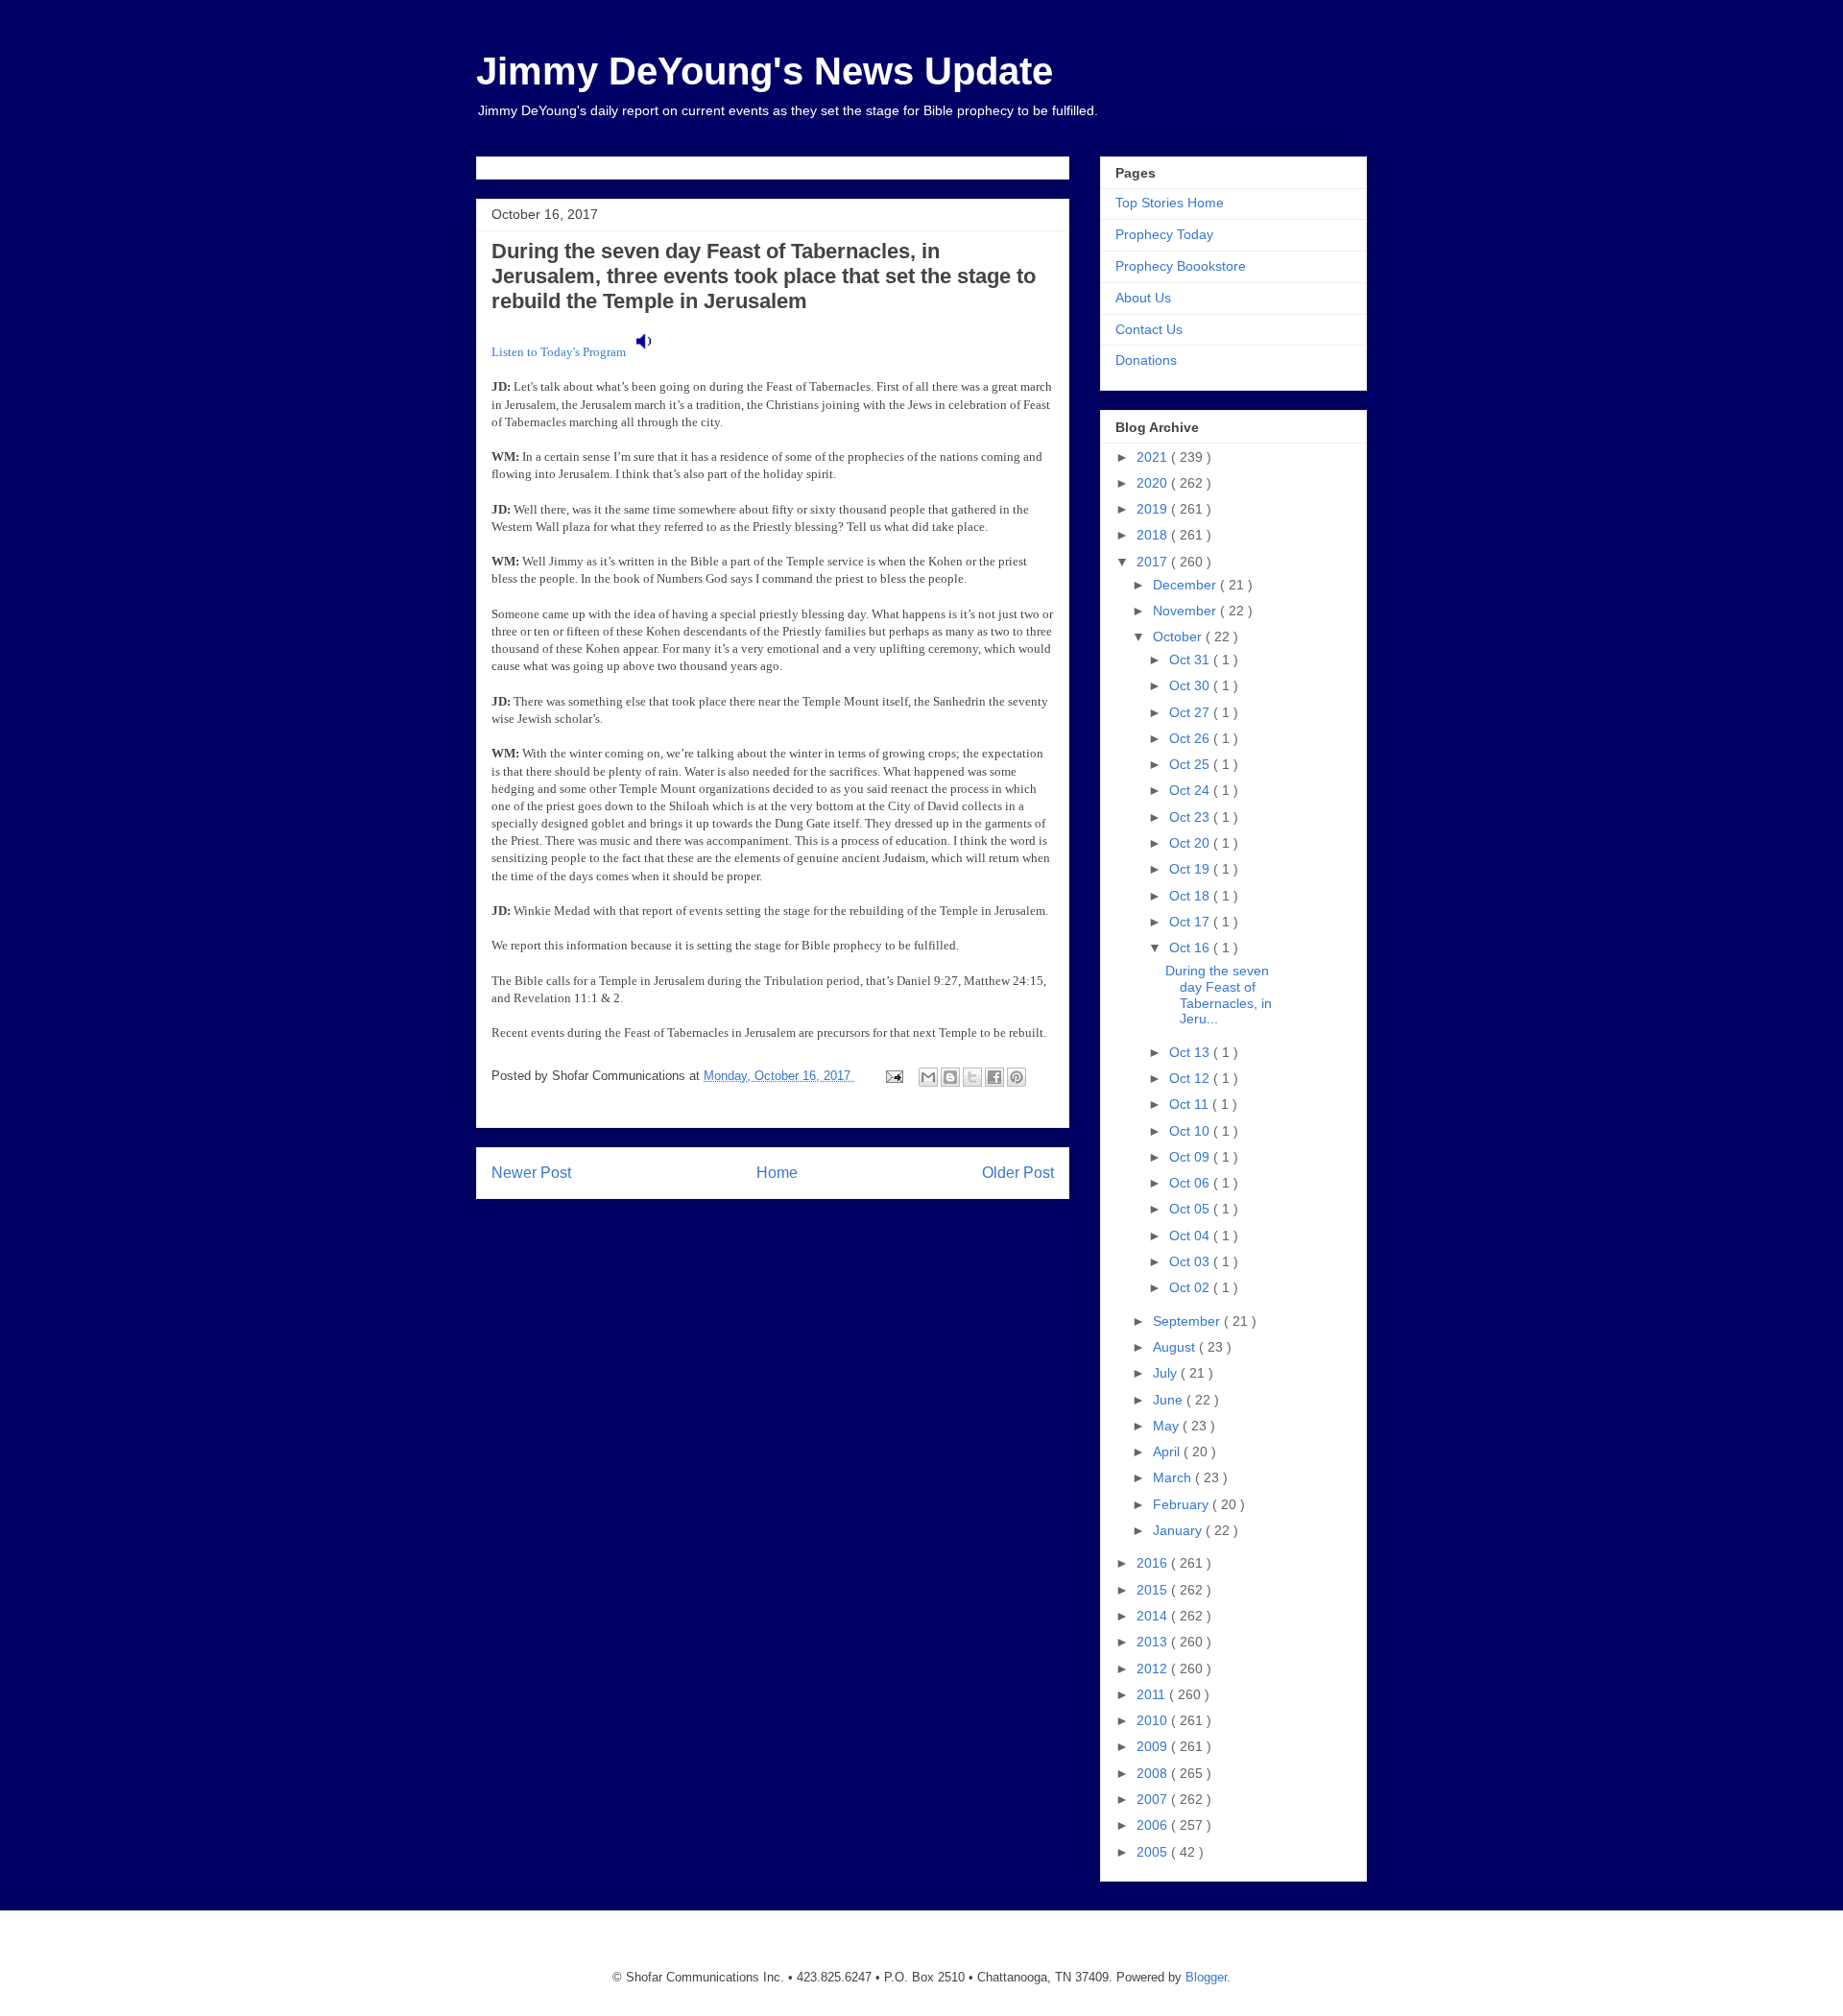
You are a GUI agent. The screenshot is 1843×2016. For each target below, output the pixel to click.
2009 (1154, 1746)
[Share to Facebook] (994, 1077)
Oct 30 (1191, 685)
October (1179, 636)
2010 (1154, 1720)
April (1168, 1452)
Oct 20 (1191, 843)
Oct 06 (1191, 1183)
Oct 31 (1191, 660)
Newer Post (531, 1173)
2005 (1154, 1852)
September (1188, 1321)
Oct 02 (1191, 1287)
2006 (1154, 1825)
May (1168, 1426)
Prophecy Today (1164, 234)
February (1183, 1504)
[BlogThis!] (950, 1077)
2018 (1154, 535)
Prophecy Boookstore (1181, 266)
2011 (1153, 1694)
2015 (1154, 1590)
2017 (1154, 562)
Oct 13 (1191, 1052)
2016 (1154, 1563)
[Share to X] (972, 1077)
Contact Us (1149, 329)
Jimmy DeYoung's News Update (765, 71)
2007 (1154, 1799)
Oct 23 (1191, 817)
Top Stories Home (1170, 203)
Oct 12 (1191, 1078)
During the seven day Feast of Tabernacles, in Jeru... (1219, 995)
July (1167, 1373)
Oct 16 (1191, 948)
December (1186, 585)
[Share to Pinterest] (1017, 1077)
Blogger (1206, 1977)
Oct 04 (1191, 1236)
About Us (1143, 298)
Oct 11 (1191, 1104)
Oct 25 (1191, 764)
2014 (1154, 1616)
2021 (1154, 457)
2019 (1154, 509)
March (1174, 1477)
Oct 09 (1191, 1157)
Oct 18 (1191, 896)
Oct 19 (1191, 869)
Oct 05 (1191, 1209)
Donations (1146, 360)
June (1170, 1400)
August (1176, 1347)
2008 (1154, 1773)
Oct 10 (1191, 1131)
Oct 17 (1191, 922)
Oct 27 (1191, 712)
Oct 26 (1191, 738)
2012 (1154, 1668)
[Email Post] (893, 1076)
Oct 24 (1191, 790)
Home (777, 1173)
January (1179, 1530)
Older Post (1018, 1173)
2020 (1154, 483)
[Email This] (928, 1077)
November (1186, 611)
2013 (1154, 1642)
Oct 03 (1191, 1261)
